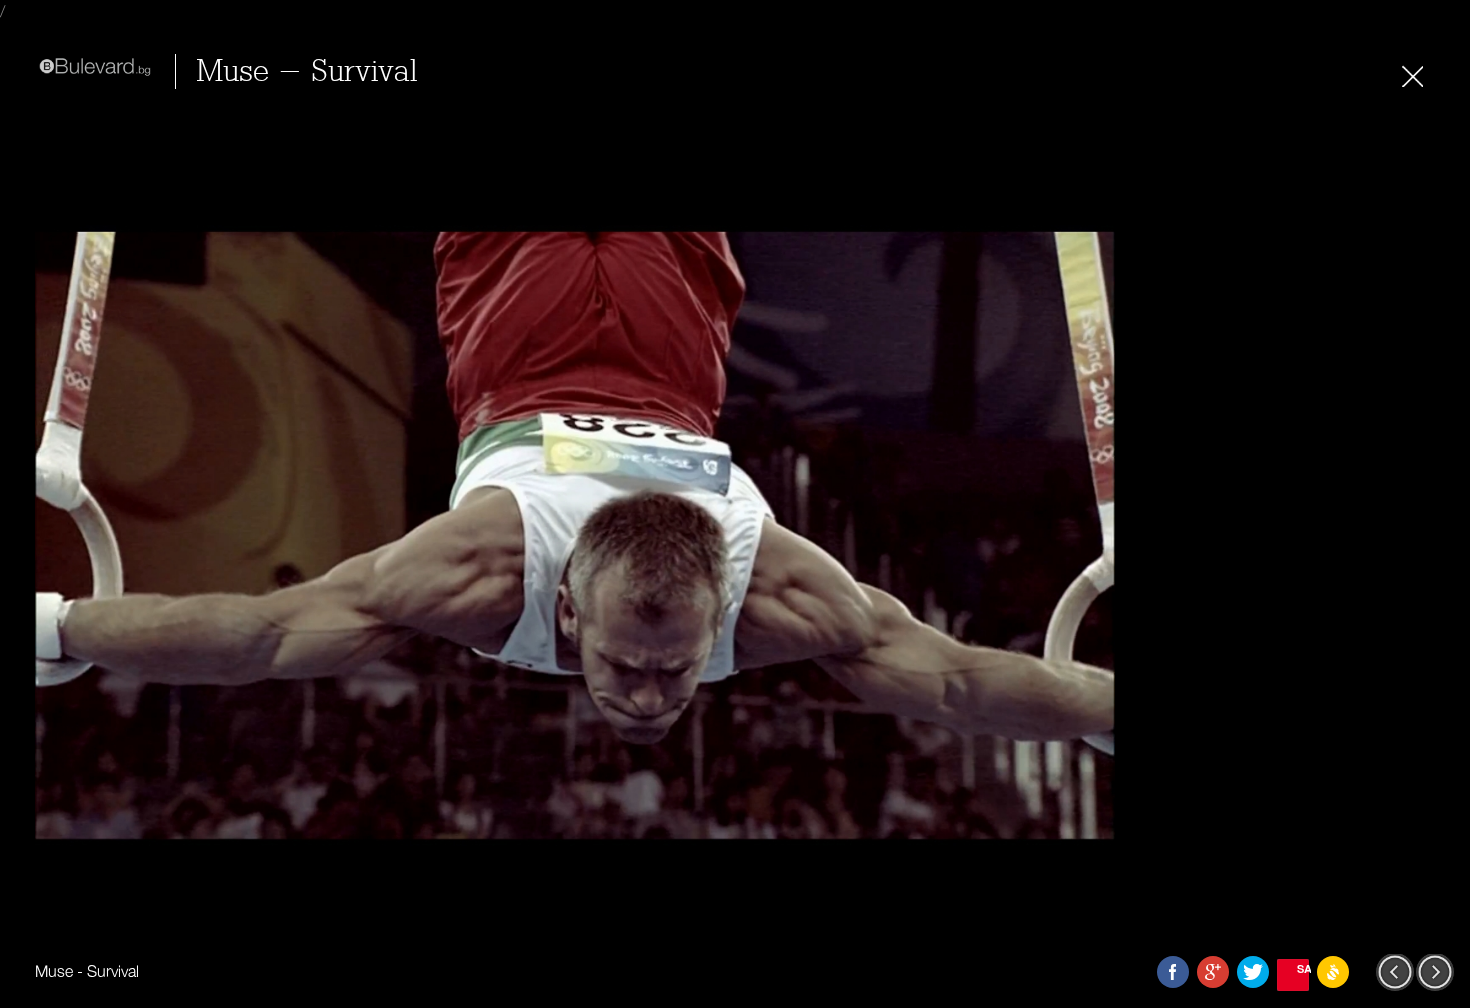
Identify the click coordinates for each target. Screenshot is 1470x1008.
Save (1303, 968)
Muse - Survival (306, 71)
